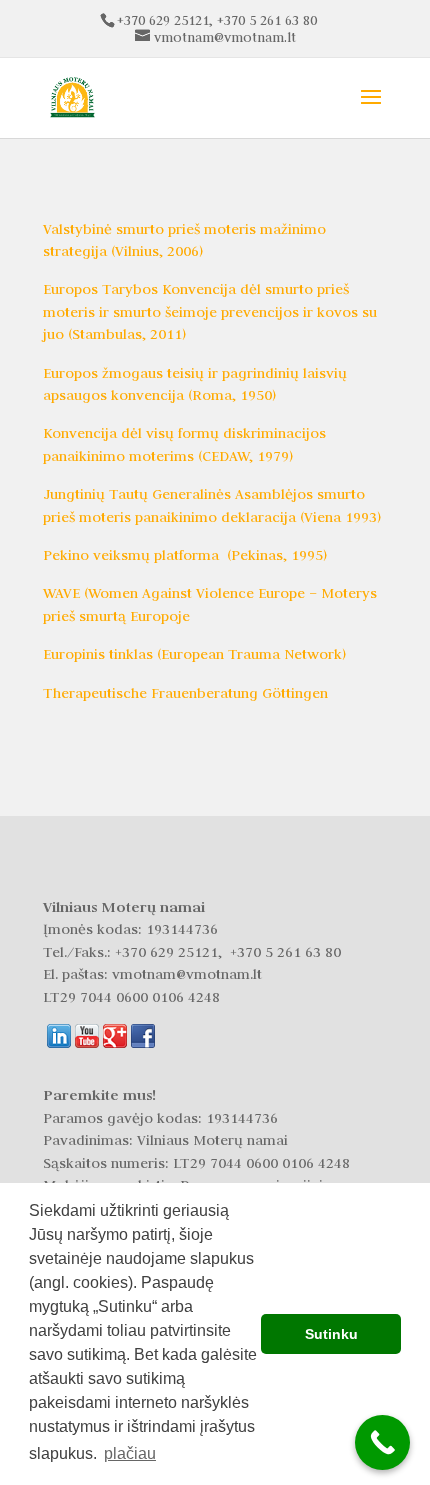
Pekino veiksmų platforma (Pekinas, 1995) (185, 555)
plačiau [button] (130, 1453)
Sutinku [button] (331, 1334)
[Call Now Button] (382, 1442)
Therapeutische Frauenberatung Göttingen (185, 693)
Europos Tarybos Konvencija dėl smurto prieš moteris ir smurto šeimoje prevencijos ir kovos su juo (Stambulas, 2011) (210, 311)
